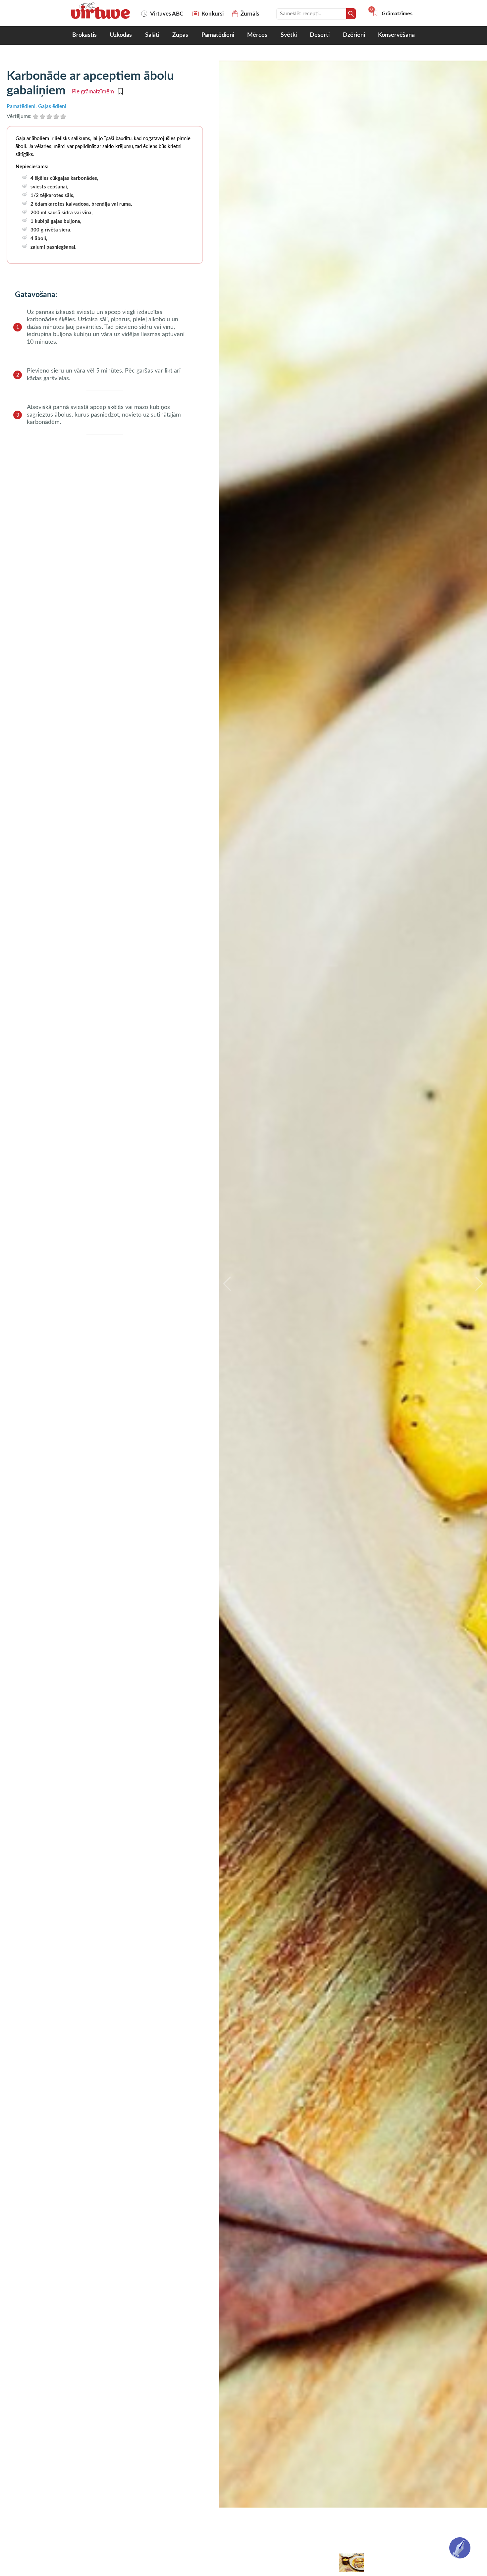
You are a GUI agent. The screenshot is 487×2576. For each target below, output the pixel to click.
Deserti (320, 35)
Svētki (289, 35)
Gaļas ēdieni (52, 106)
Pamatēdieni (218, 35)
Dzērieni (354, 35)
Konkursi (213, 14)
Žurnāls (250, 14)
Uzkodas (121, 35)
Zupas (180, 35)
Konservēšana (396, 35)
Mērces (257, 35)
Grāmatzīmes (392, 14)
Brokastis (84, 35)
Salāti (152, 35)
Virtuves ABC (167, 14)
